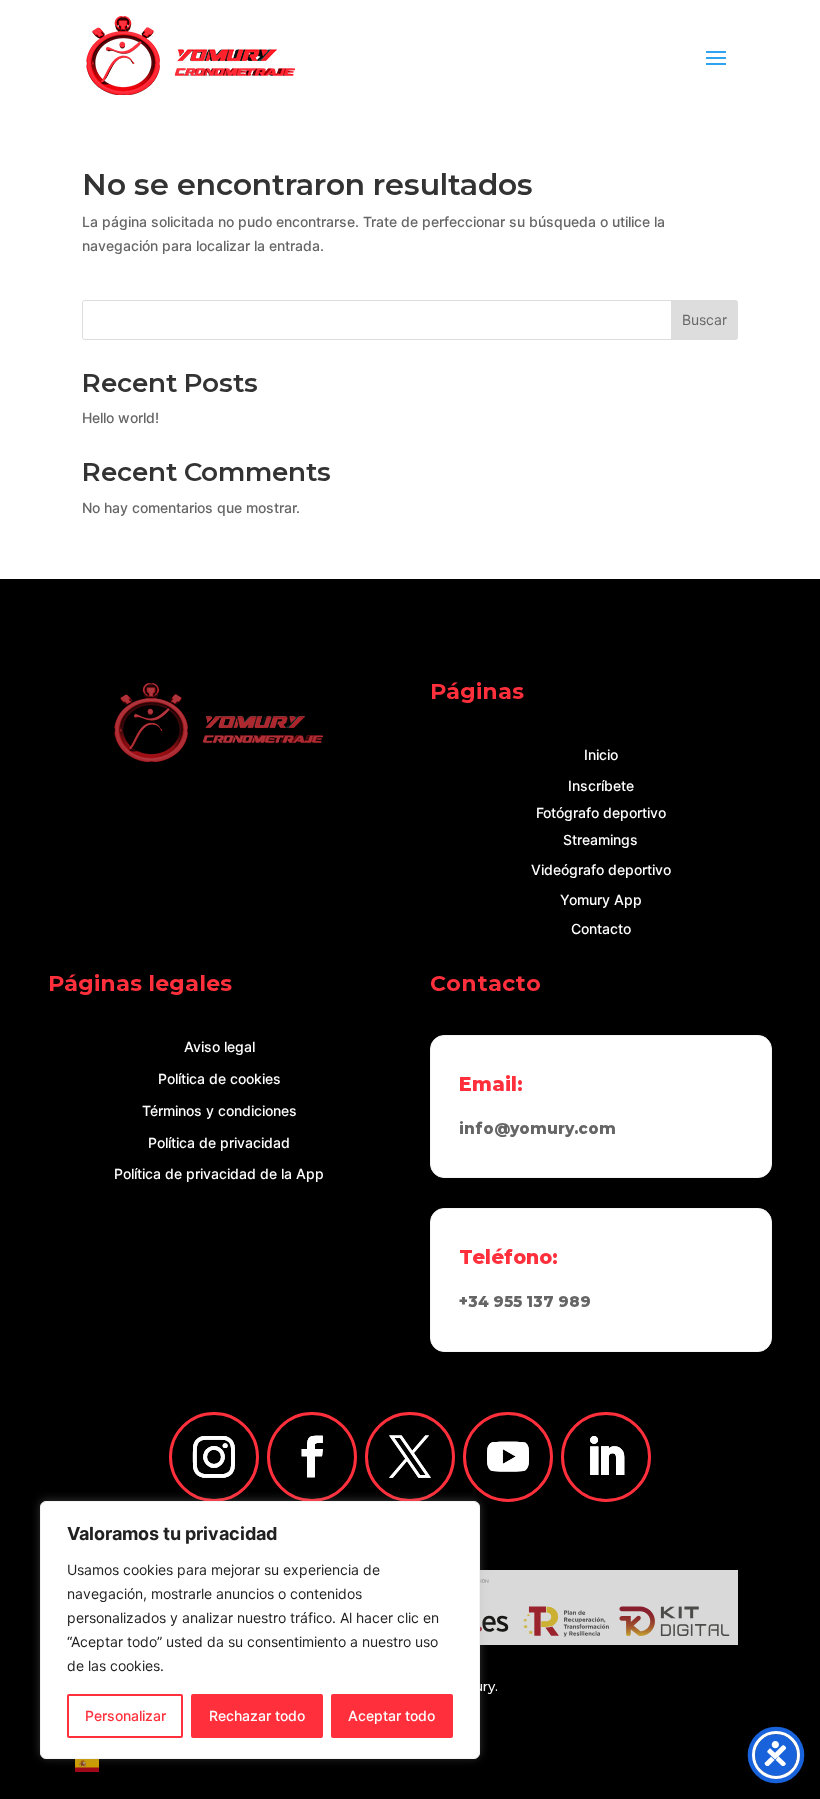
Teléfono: (508, 1257)
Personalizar (125, 1715)
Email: (491, 1084)
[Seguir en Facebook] (312, 1457)
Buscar (704, 319)
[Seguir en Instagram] (214, 1457)
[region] (260, 1630)
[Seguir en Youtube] (508, 1457)
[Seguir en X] (410, 1457)
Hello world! (120, 417)
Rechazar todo (257, 1715)
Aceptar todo (391, 1715)
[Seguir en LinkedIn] (606, 1457)
